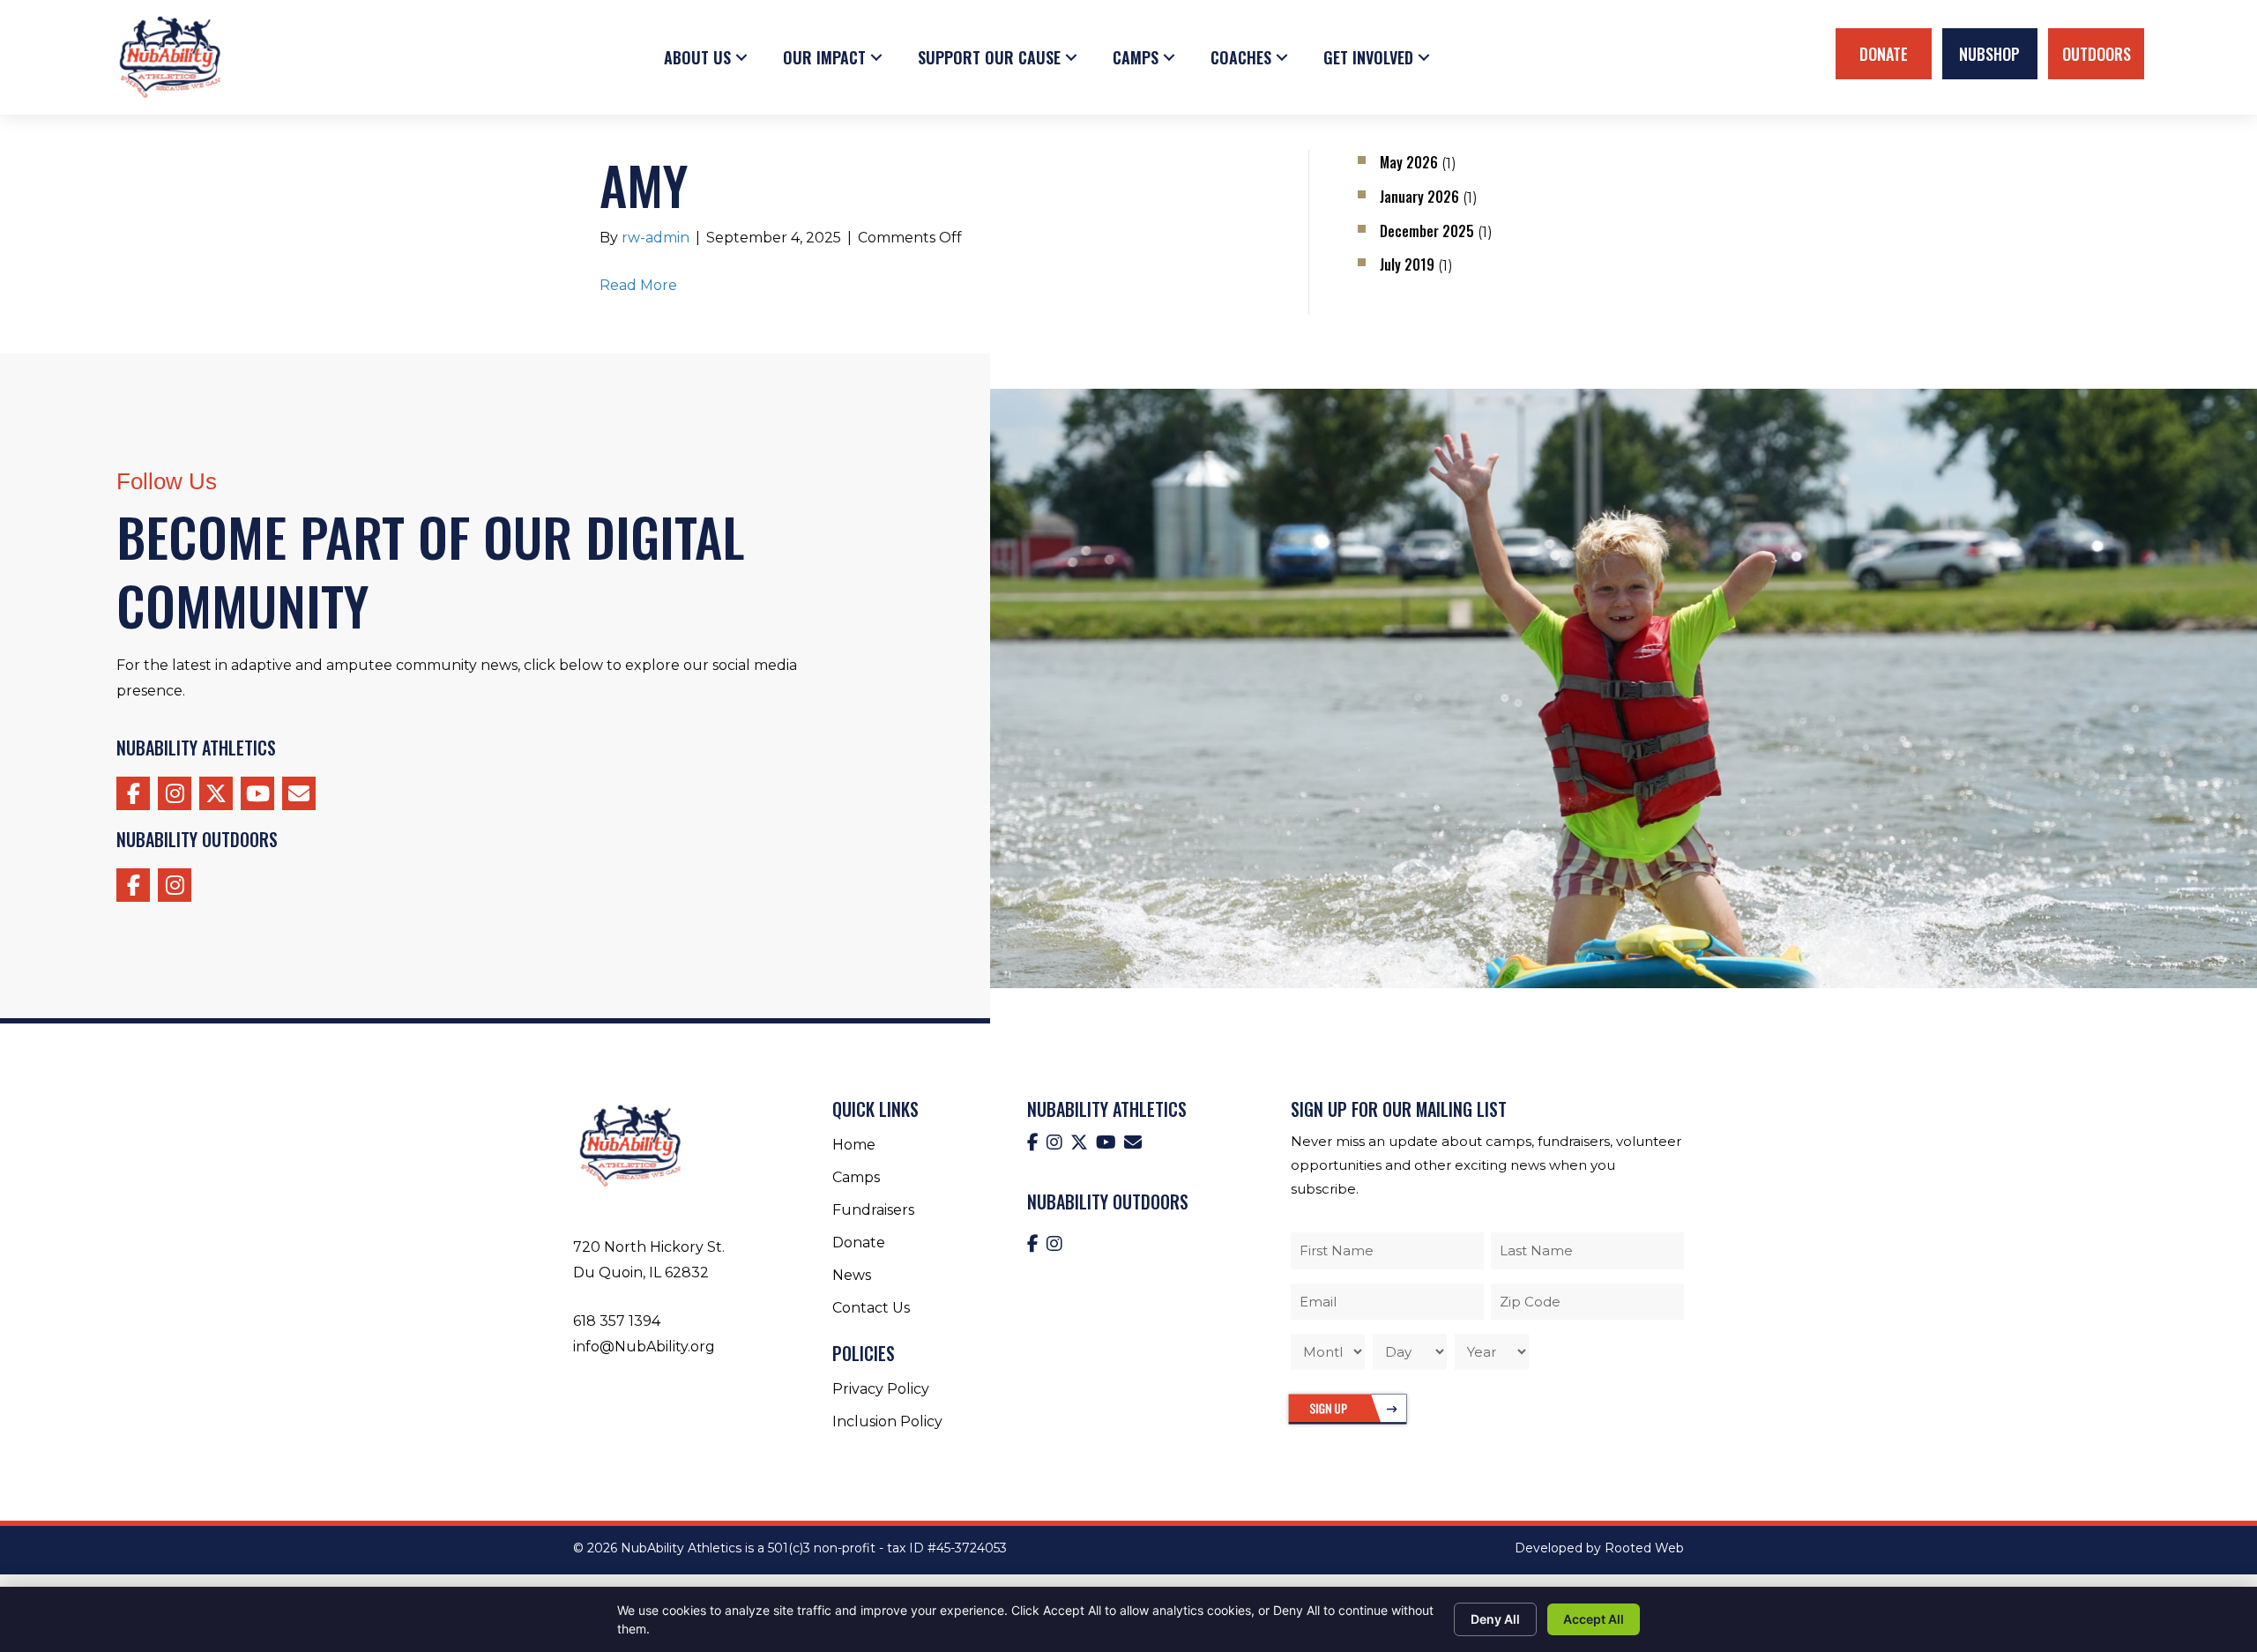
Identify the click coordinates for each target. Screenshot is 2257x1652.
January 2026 (1419, 197)
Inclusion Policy (887, 1421)
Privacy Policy (881, 1389)
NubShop (1989, 54)
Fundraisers (873, 1210)
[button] (741, 57)
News (852, 1275)
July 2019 (1407, 264)
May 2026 (1409, 162)
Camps (856, 1177)
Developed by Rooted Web (1599, 1548)
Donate (1884, 54)
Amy (644, 184)
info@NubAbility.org (644, 1347)
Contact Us (871, 1308)
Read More (638, 285)
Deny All (1495, 1619)
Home (854, 1145)
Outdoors (2097, 54)
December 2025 (1427, 231)
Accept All (1594, 1619)
